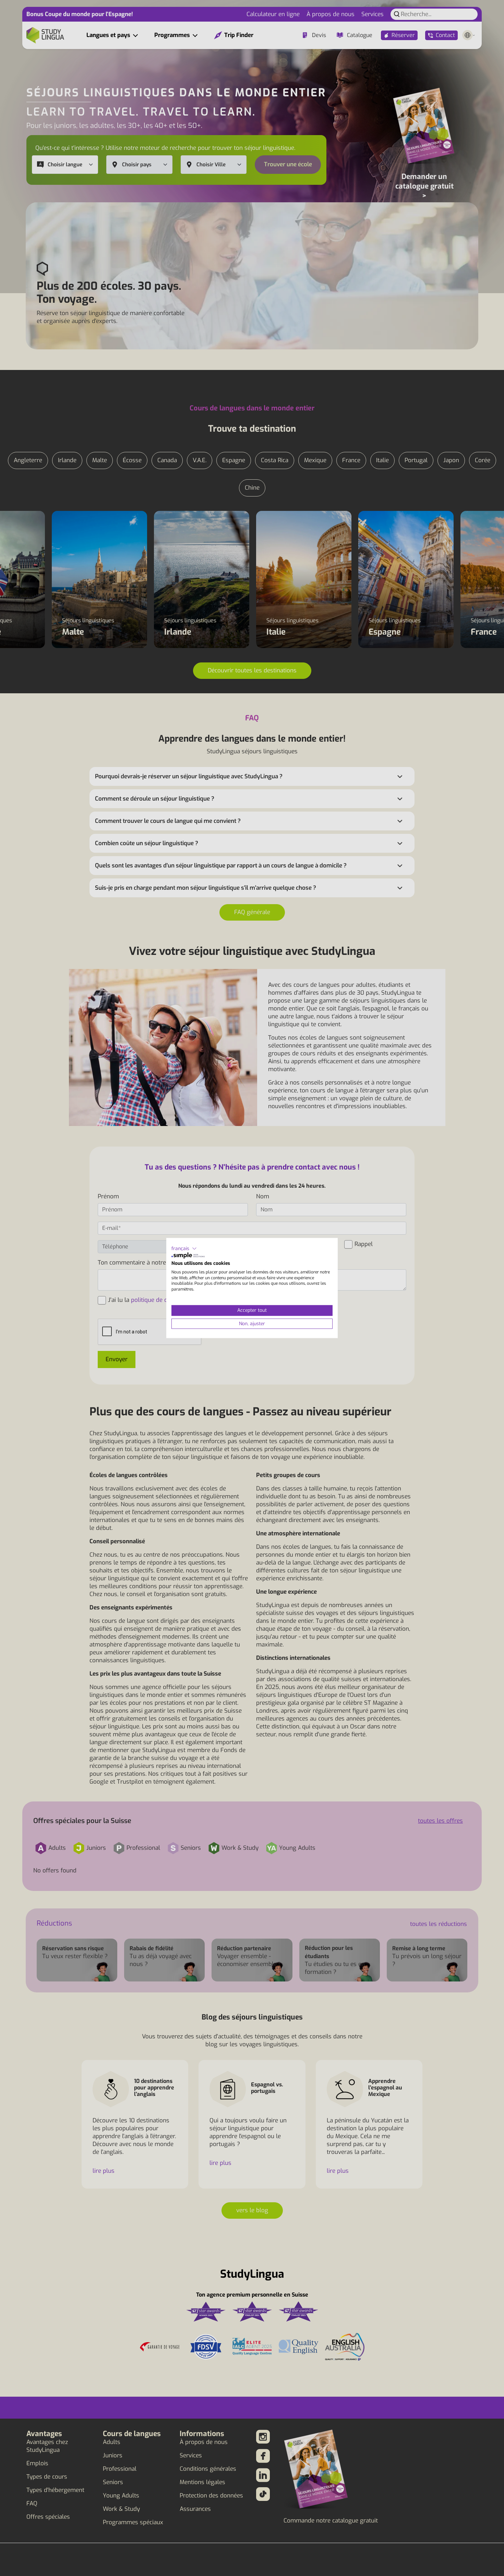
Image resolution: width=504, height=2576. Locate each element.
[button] (184, 1248)
